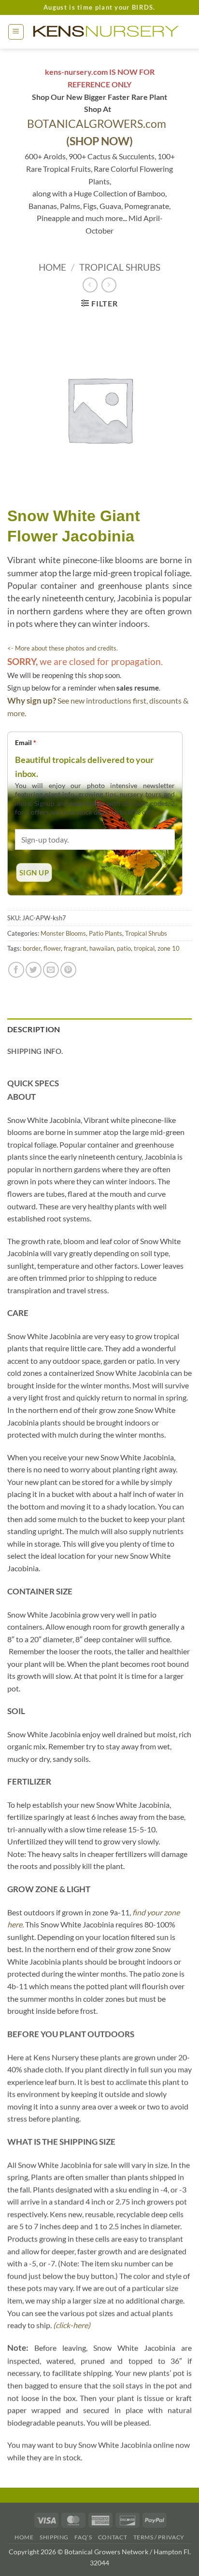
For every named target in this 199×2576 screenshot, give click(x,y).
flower (52, 948)
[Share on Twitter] (34, 970)
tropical (144, 948)
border (32, 948)
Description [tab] (34, 1029)
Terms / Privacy (159, 2537)
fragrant (75, 948)
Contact (113, 2537)
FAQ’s (83, 2537)
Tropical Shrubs (120, 267)
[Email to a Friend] (51, 970)
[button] (16, 32)
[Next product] (90, 285)
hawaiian (102, 948)
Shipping (54, 2537)
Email (26, 742)
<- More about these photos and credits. (63, 648)
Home (52, 267)
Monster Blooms (63, 933)
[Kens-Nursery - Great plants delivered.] (108, 32)
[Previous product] (109, 285)
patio (124, 948)
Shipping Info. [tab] (35, 1051)
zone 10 (169, 948)
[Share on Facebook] (16, 970)
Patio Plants (106, 933)
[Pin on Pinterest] (68, 970)
